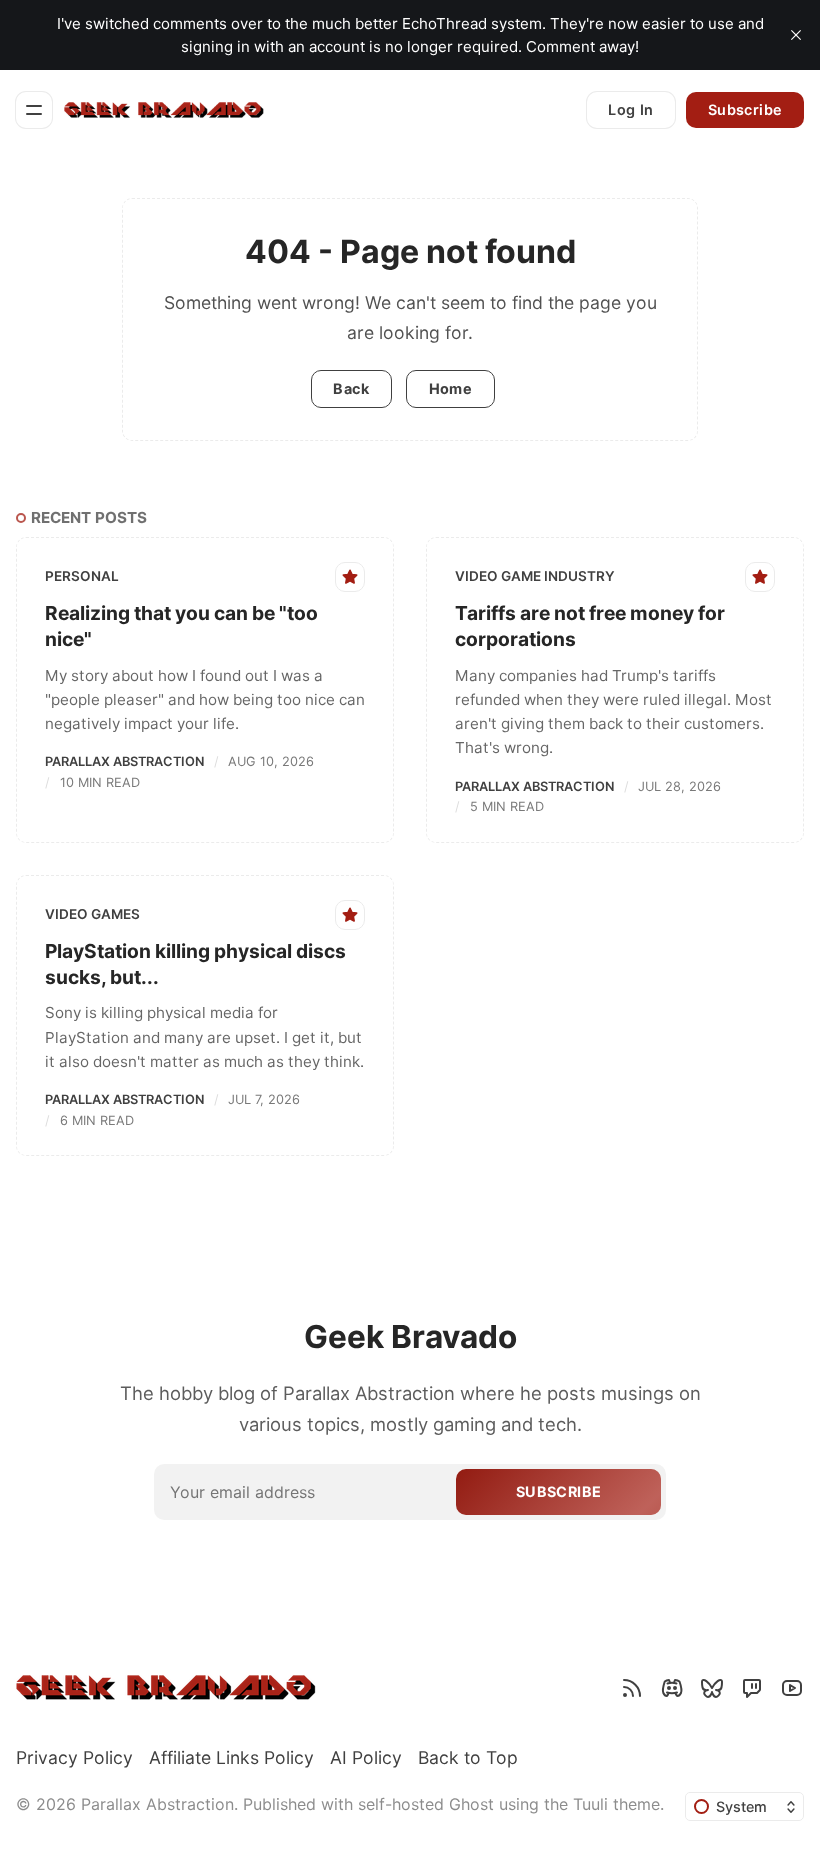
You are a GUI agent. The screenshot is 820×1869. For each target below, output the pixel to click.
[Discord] (672, 1688)
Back (351, 388)
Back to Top (468, 1757)
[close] (796, 35)
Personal (82, 576)
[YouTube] (792, 1688)
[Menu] (34, 110)
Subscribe (745, 109)
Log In (630, 109)
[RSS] (632, 1688)
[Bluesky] (712, 1688)
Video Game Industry (535, 576)
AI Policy (366, 1757)
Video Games (92, 914)
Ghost (471, 1804)
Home (451, 388)
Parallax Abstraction (124, 761)
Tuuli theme (616, 1804)
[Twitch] (752, 1688)
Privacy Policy (74, 1757)
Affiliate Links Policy (231, 1757)
